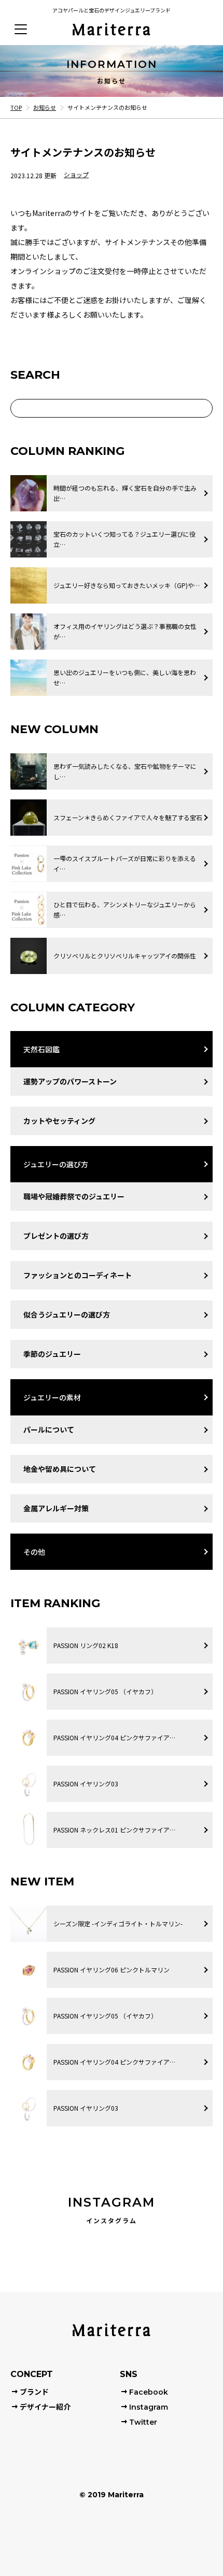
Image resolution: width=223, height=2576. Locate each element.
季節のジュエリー (52, 1354)
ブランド (34, 2392)
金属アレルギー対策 (56, 1508)
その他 (34, 1552)
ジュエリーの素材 (52, 1397)
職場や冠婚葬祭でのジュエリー (74, 1196)
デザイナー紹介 (45, 2407)
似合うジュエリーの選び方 (67, 1314)
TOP (16, 107)
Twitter (143, 2422)
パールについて (49, 1429)
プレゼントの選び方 (56, 1236)
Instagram (149, 2407)
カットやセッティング (59, 1121)
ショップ (76, 175)
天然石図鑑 (41, 1049)
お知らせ (45, 107)
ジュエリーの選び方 (56, 1164)
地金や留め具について (60, 1469)
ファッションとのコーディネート (78, 1275)
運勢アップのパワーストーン (70, 1081)
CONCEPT (32, 2374)
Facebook (149, 2392)
